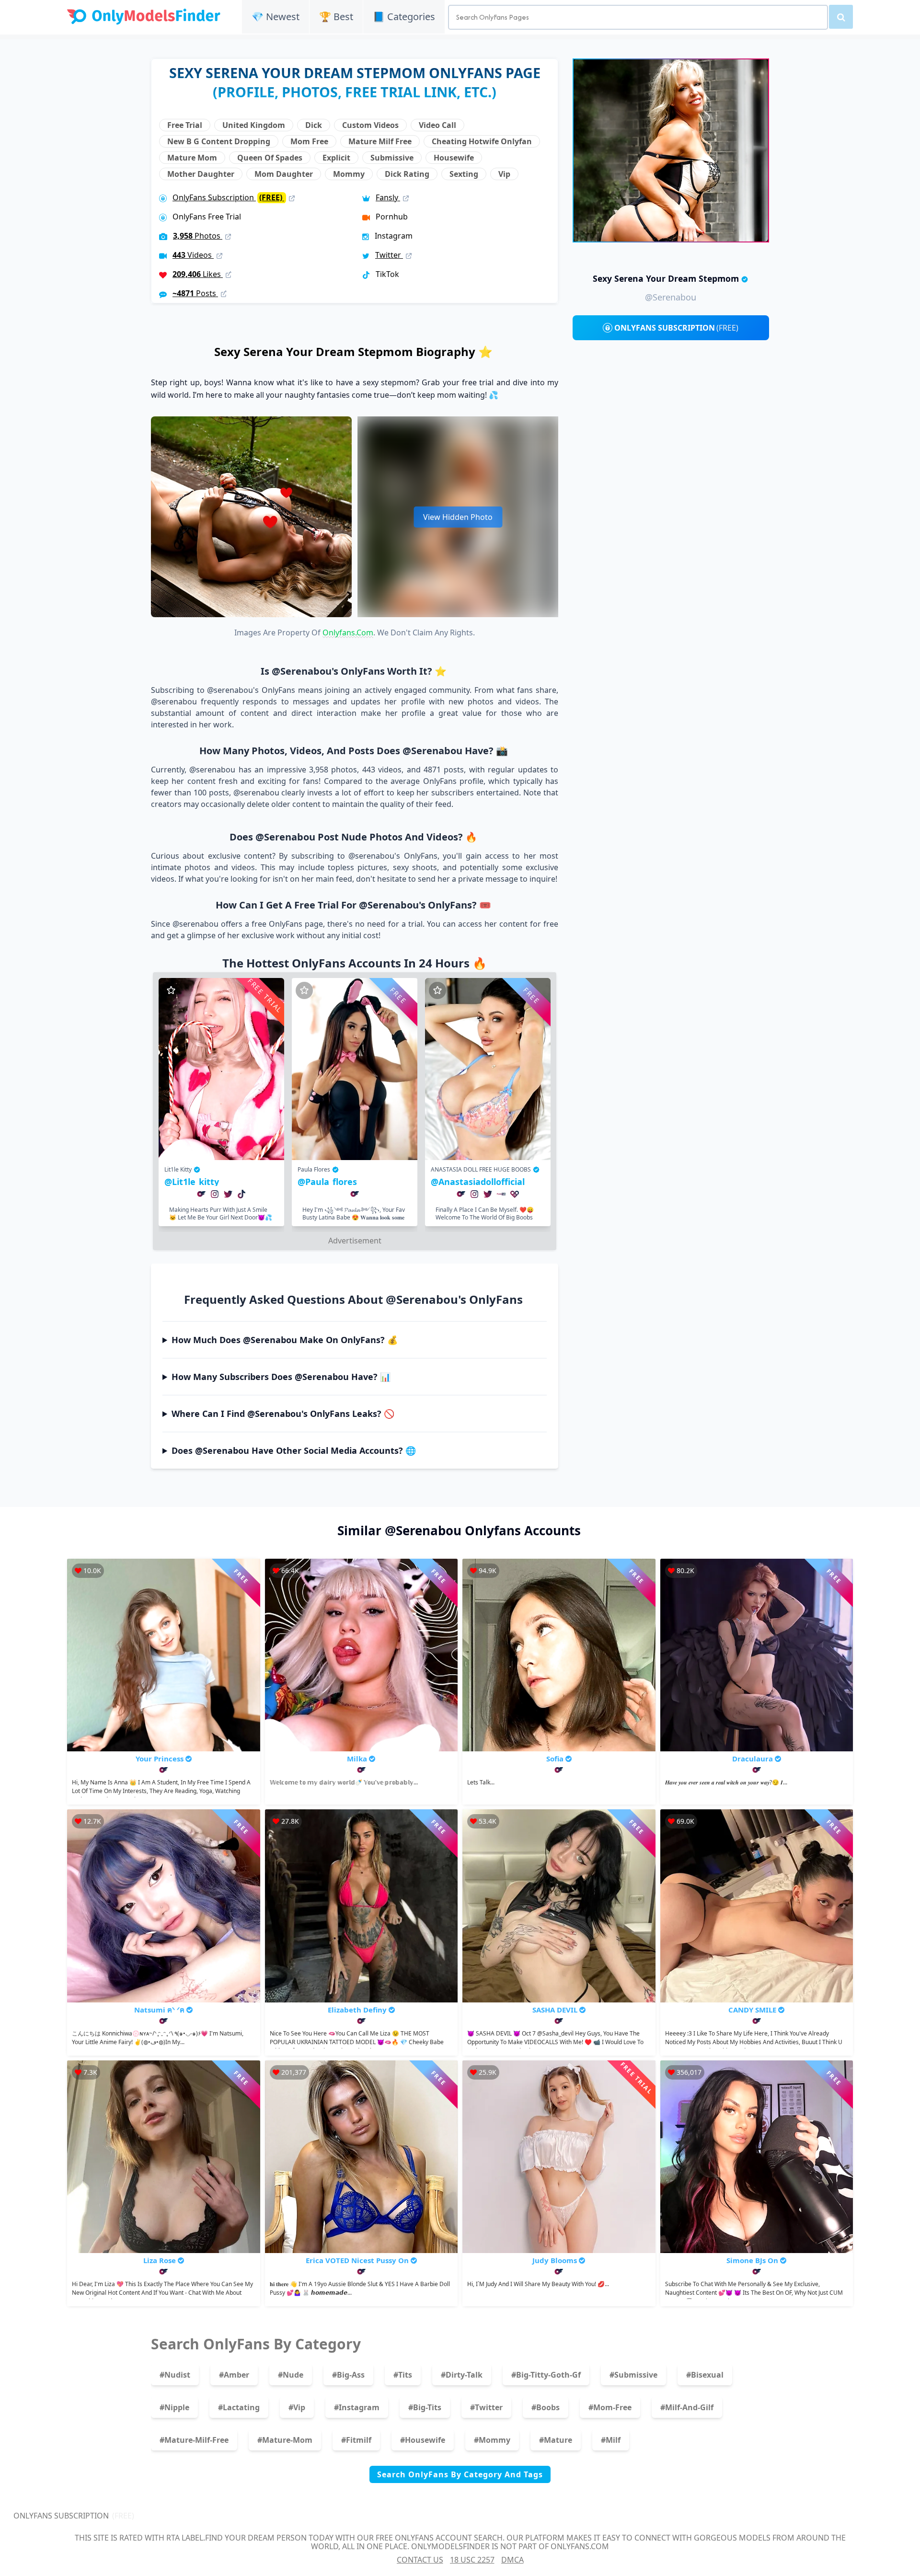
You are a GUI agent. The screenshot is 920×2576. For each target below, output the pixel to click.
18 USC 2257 (472, 2560)
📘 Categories (404, 17)
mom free (309, 141)
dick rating (407, 174)
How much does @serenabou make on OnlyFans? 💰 (285, 1340)
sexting (464, 174)
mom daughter (284, 174)
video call (437, 125)
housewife (454, 158)
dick (314, 125)
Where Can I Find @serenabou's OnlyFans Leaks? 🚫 (283, 1414)
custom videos (370, 125)
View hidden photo (458, 517)
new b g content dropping (219, 141)
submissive (392, 158)
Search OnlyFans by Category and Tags (460, 2474)
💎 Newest (276, 17)
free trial (185, 125)
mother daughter (201, 174)
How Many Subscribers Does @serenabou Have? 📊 (281, 1377)
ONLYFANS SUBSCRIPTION (676, 328)
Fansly (388, 197)
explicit (336, 158)
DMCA (512, 2560)
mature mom (192, 158)
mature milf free (380, 141)
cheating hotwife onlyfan (482, 141)
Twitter (389, 255)
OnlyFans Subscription (228, 197)
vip (504, 174)
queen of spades (270, 158)
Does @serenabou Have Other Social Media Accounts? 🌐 (294, 1450)
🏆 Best (336, 17)
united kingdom (254, 125)
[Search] (841, 17)
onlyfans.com (348, 632)
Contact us (420, 2560)
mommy (349, 174)
